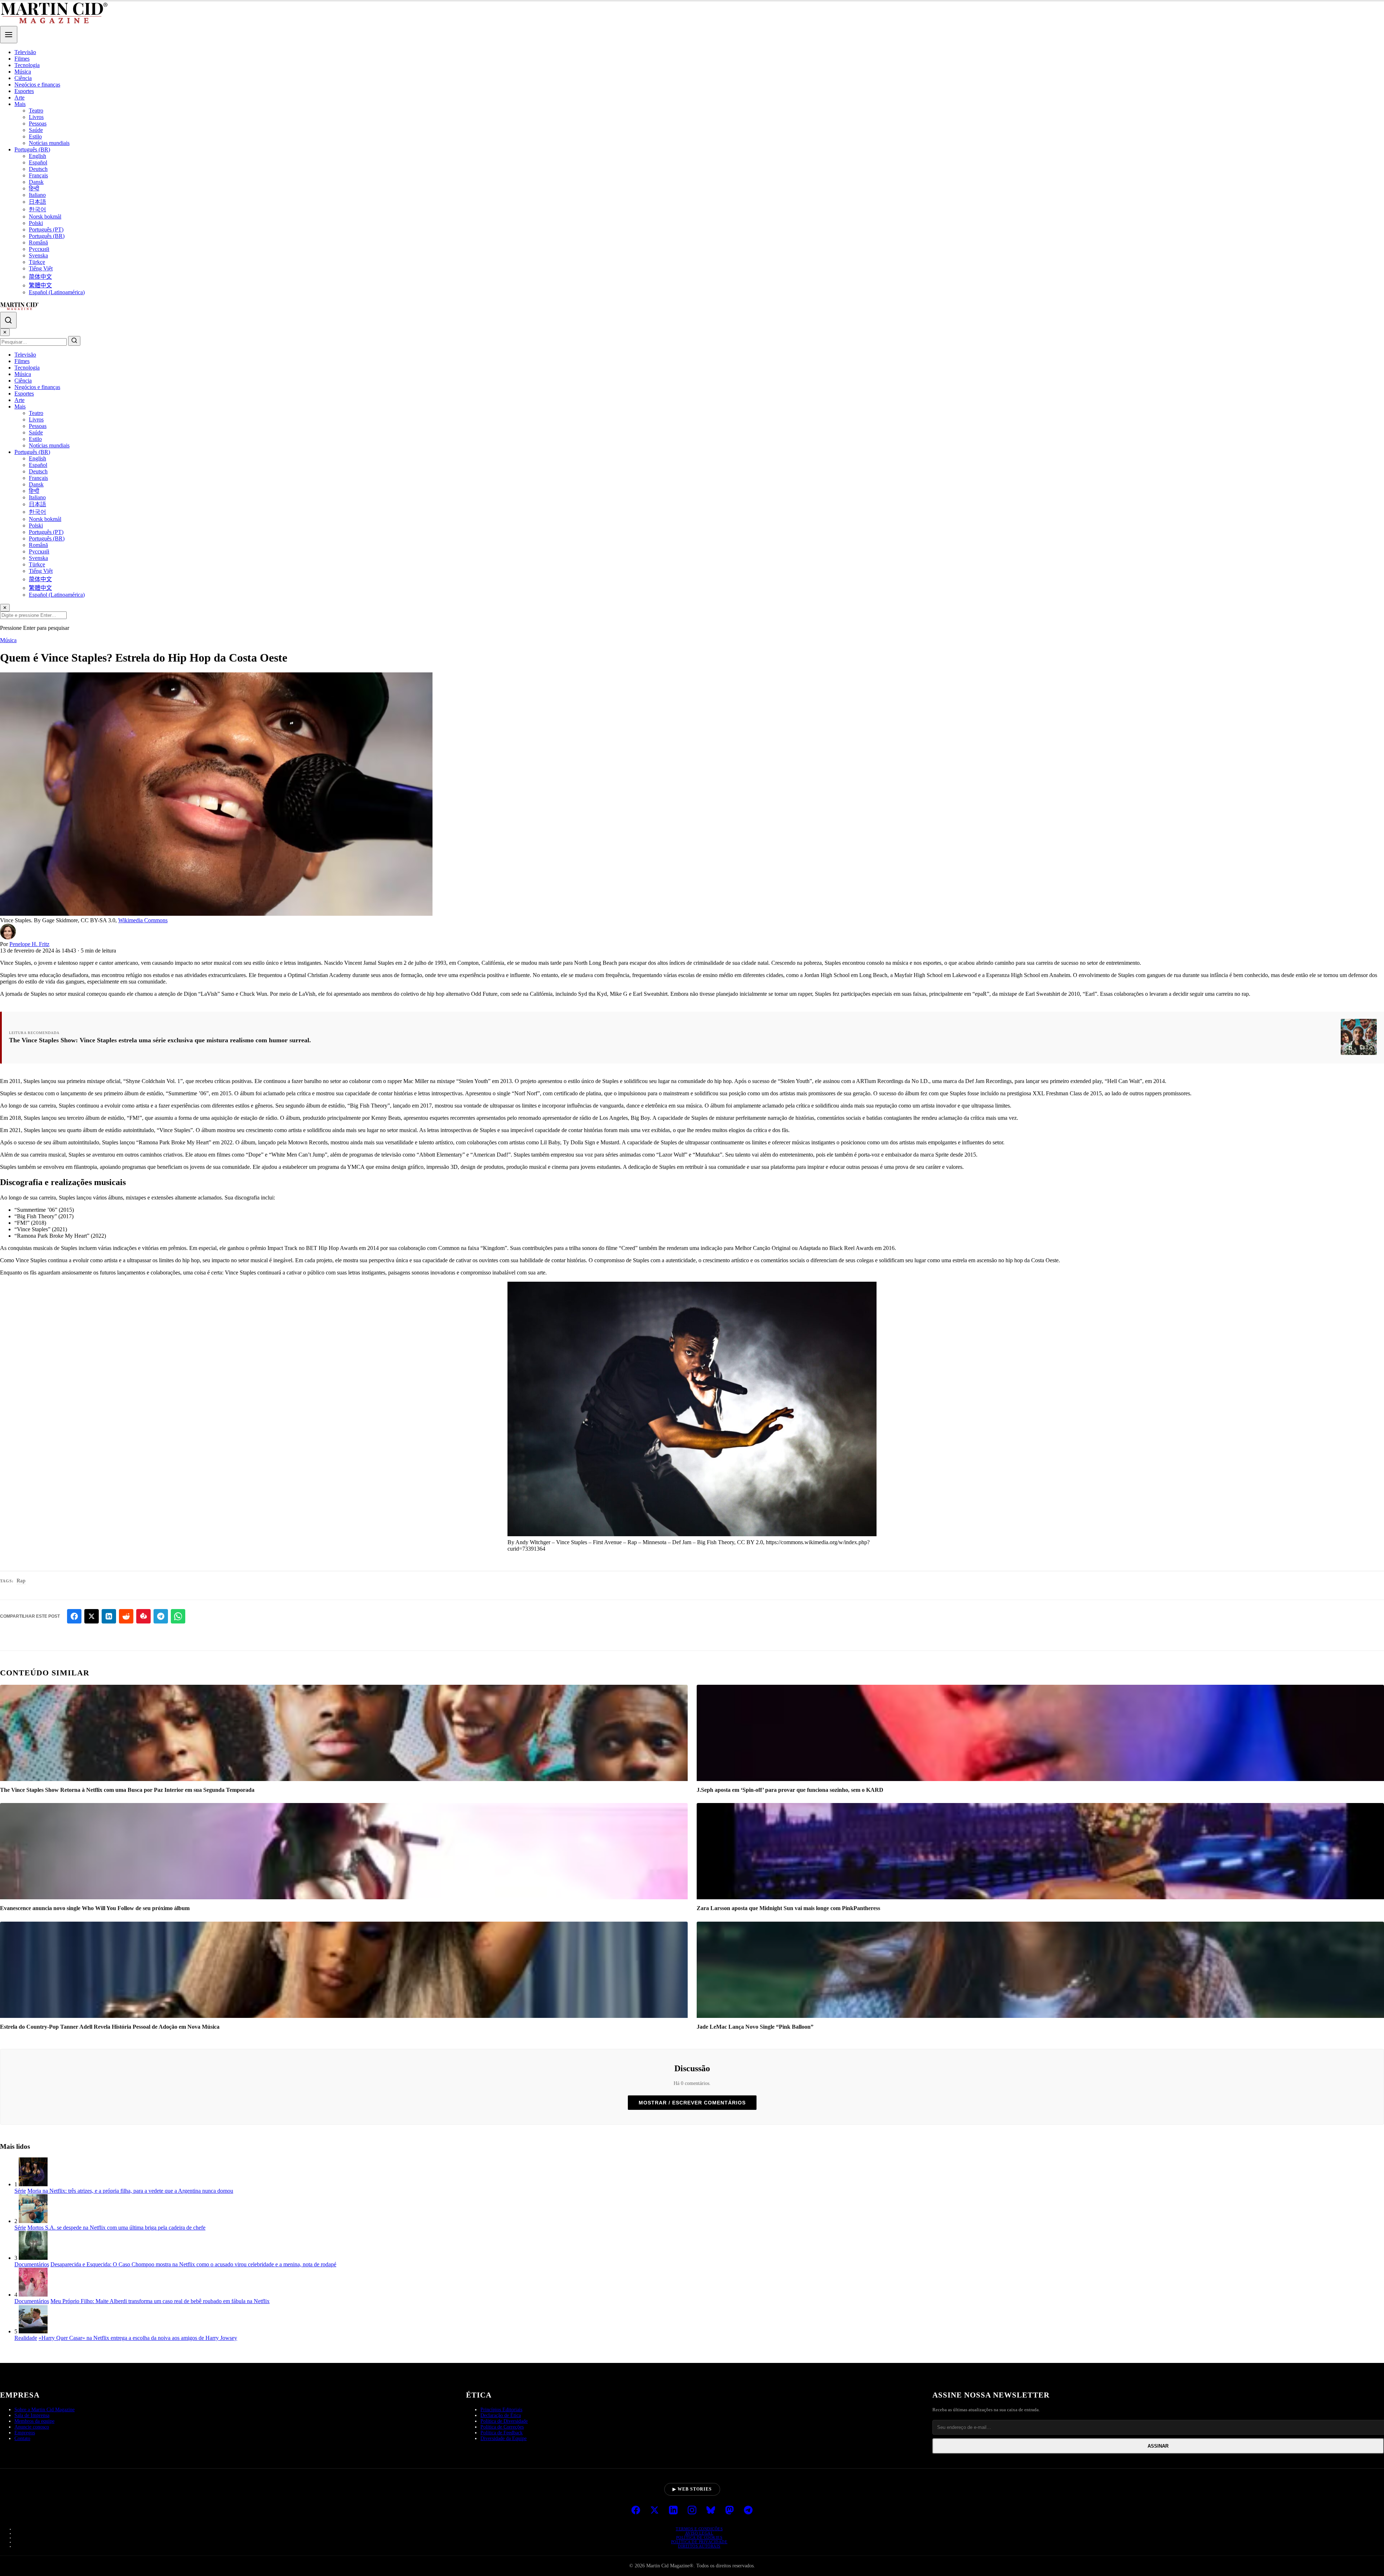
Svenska (38, 255)
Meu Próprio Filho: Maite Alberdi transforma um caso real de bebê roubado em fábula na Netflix (160, 2301)
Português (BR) (32, 149)
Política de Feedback (502, 2433)
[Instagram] (692, 2511)
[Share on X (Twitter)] (92, 1616)
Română (38, 242)
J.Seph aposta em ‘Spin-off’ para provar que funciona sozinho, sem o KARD (790, 1790)
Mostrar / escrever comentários (692, 2103)
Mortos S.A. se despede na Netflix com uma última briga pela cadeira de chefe (116, 2228)
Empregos (25, 2433)
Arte (19, 98)
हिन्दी (34, 188)
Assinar (1158, 2446)
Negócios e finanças (37, 85)
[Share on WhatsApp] (178, 1616)
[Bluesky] (711, 2511)
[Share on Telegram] (161, 1616)
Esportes (24, 91)
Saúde (36, 130)
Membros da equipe (34, 2421)
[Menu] (9, 35)
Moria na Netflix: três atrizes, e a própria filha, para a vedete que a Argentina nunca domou (130, 2191)
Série (20, 2191)
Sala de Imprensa (32, 2415)
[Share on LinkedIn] (109, 1616)
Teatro (36, 111)
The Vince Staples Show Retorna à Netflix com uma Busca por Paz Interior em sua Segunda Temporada (127, 1790)
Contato (22, 2438)
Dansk (36, 182)
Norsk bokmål (45, 216)
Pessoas (38, 123)
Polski (36, 223)
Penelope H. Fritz (29, 944)
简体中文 (40, 277)
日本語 (37, 202)
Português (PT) (46, 229)
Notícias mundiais (49, 143)
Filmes (22, 59)
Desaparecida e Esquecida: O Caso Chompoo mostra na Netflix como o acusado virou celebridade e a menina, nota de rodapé (193, 2264)
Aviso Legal (699, 2533)
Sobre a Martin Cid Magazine (45, 2410)
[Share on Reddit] (126, 1616)
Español (38, 162)
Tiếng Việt (41, 268)
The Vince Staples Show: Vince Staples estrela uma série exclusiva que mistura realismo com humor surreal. (160, 1040)
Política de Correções (502, 2427)
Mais (20, 104)
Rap (21, 1581)
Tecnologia (27, 65)
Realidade (26, 2338)
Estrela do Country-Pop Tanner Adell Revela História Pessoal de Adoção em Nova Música (110, 2027)
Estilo (35, 136)
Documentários (32, 2264)
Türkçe (37, 262)
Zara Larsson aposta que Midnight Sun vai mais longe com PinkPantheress (788, 1908)
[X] (655, 2511)
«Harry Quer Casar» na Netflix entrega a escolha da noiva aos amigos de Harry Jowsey (138, 2338)
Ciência (23, 78)
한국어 (37, 209)
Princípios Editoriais (501, 2410)
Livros (36, 117)
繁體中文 (40, 285)
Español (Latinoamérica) (57, 292)
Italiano (37, 195)
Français (38, 175)
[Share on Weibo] (143, 1616)
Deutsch (38, 169)
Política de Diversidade (504, 2421)
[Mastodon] (729, 2511)
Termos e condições (699, 2529)
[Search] (8, 320)
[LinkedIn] (673, 2511)
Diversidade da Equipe (504, 2438)
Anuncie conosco (32, 2427)
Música (23, 72)
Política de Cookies (699, 2537)
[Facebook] (636, 2511)
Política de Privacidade (699, 2542)
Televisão (25, 52)
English (37, 156)
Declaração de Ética (501, 2415)
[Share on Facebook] (74, 1616)
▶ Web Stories (692, 2489)
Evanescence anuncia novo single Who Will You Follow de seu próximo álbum (95, 1908)
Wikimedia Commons (143, 920)
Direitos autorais (699, 2546)
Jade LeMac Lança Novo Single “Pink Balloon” (755, 2027)
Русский (39, 249)
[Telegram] (748, 2511)
